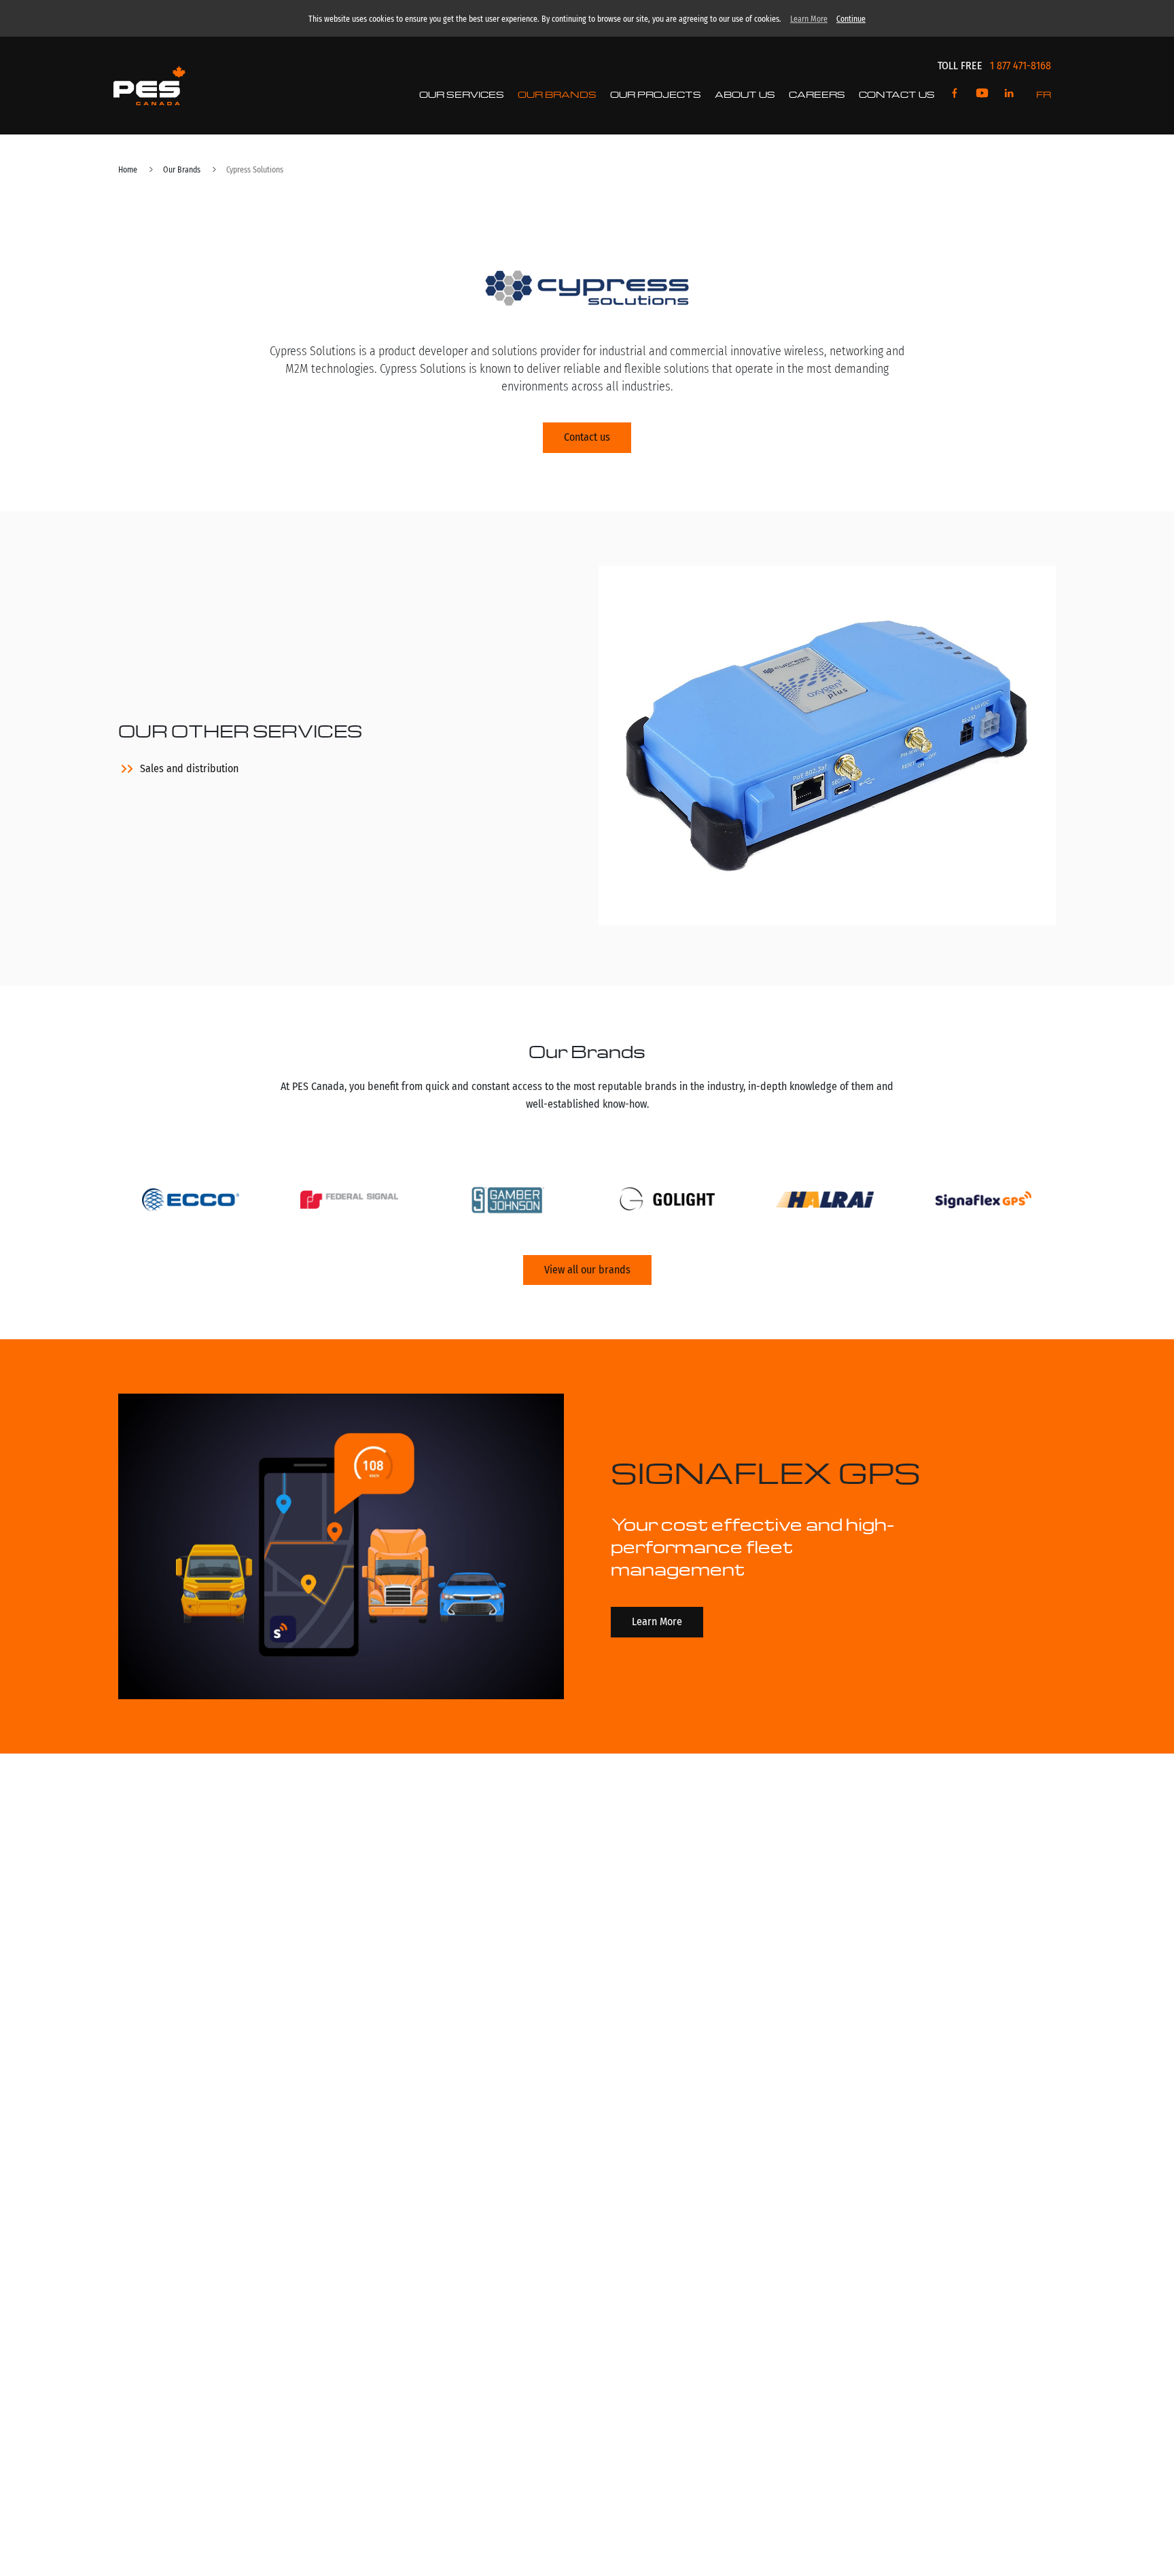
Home (128, 170)
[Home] (149, 86)
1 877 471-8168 (1020, 66)
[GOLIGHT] (666, 1202)
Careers (817, 94)
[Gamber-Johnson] (508, 1202)
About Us (745, 94)
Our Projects (656, 94)
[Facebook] (955, 94)
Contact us (587, 437)
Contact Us (897, 94)
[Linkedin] (1009, 94)
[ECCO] (191, 1202)
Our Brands (557, 94)
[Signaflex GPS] (983, 1202)
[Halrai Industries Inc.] (824, 1202)
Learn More (809, 19)
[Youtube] (982, 94)
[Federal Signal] (349, 1202)
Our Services (462, 94)
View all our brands (587, 1270)
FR (1044, 94)
